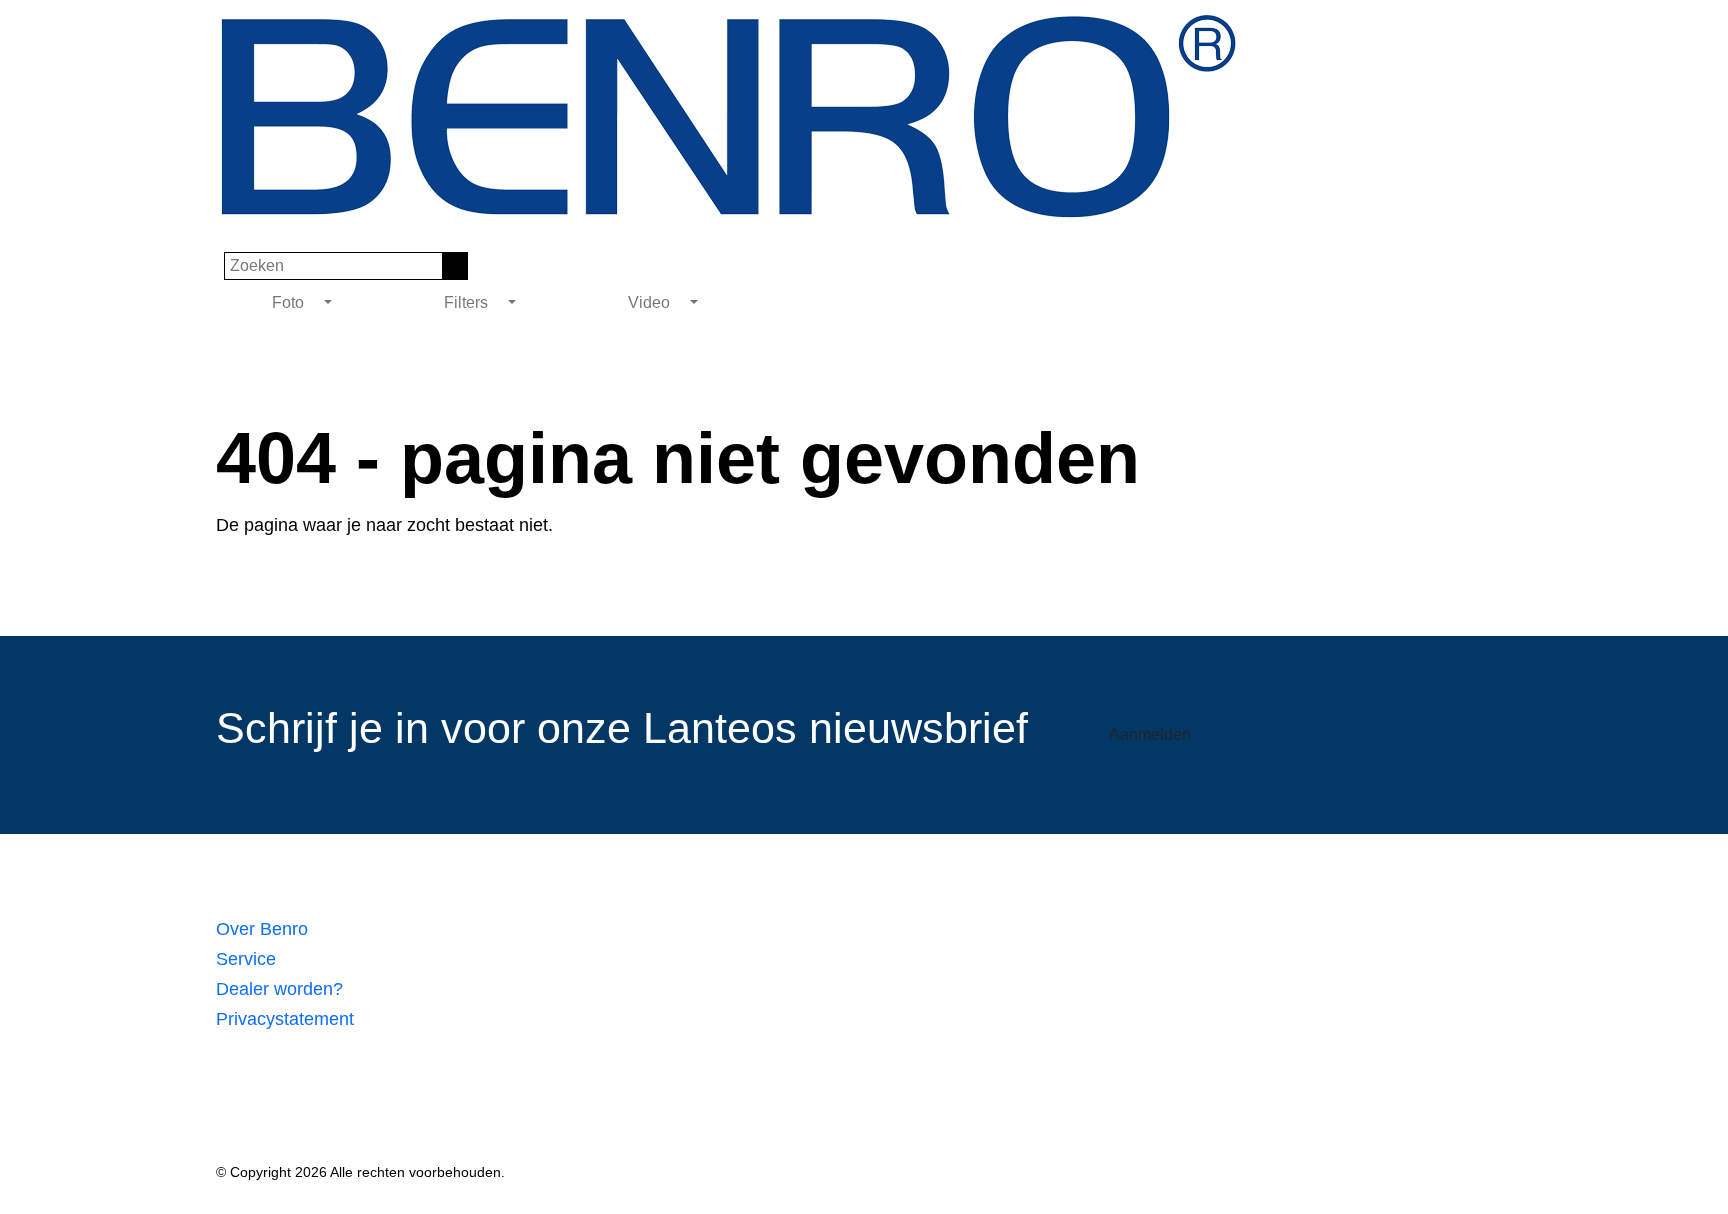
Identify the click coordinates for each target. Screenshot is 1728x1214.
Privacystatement (285, 1019)
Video (651, 302)
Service (246, 959)
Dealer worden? (279, 989)
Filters (468, 302)
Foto (290, 302)
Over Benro (262, 929)
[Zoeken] (455, 266)
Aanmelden (1150, 734)
